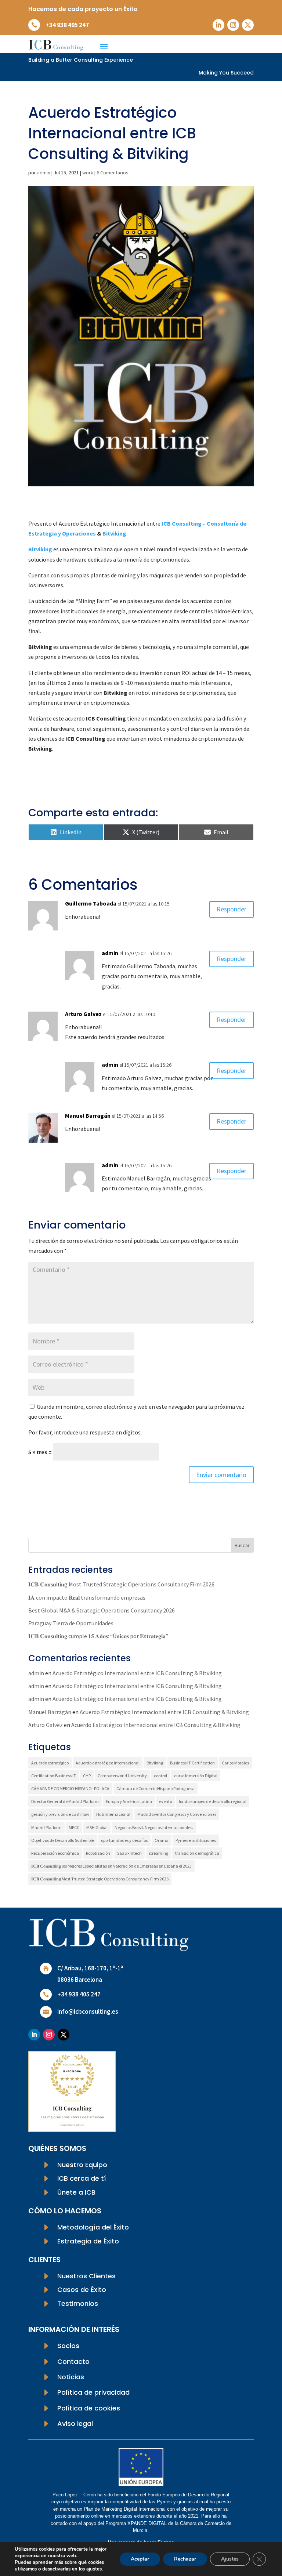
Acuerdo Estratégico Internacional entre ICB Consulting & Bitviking (137, 1673)
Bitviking (114, 533)
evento (165, 1801)
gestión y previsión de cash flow (60, 1814)
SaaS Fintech (129, 1853)
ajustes (94, 2569)
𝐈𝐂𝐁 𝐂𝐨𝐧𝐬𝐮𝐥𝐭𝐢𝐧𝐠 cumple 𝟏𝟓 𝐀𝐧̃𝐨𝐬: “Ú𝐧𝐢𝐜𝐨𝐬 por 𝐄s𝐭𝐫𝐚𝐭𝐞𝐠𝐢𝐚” (98, 1636)
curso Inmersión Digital (196, 1776)
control (160, 1776)
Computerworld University (122, 1776)
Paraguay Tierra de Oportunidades (71, 1623)
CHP (87, 1776)
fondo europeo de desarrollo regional (213, 1801)
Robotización (98, 1853)
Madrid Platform (46, 1827)
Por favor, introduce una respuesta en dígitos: (85, 1432)
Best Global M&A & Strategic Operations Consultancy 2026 (102, 1610)
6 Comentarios (113, 173)
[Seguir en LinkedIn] (218, 25)
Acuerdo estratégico (50, 1763)
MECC (74, 1827)
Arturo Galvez (83, 1014)
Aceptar (140, 2559)
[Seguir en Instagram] (233, 25)
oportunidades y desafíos (124, 1840)
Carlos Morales (235, 1763)
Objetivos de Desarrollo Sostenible (63, 1840)
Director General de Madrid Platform (65, 1801)
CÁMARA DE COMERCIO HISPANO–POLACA (70, 1788)
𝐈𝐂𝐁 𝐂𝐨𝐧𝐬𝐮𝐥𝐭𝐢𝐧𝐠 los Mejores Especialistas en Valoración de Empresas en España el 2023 (111, 1866)
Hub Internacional (113, 1814)
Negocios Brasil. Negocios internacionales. (154, 1827)
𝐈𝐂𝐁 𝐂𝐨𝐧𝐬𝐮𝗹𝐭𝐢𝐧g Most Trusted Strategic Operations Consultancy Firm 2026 (121, 1584)
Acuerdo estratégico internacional (108, 1763)
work (88, 173)
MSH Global (97, 1827)
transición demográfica (197, 1853)
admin (44, 173)
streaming (158, 1853)
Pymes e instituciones (196, 1840)
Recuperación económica (55, 1853)
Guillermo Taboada (91, 903)
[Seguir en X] (248, 25)
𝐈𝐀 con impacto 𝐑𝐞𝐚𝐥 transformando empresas (87, 1597)
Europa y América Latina (129, 1801)
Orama (162, 1840)
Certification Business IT (54, 1776)
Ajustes (230, 2559)
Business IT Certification (192, 1763)
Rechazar (185, 2559)
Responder (232, 909)
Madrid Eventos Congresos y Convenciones (177, 1814)
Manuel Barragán (88, 1115)
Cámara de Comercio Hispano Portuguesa (156, 1788)
